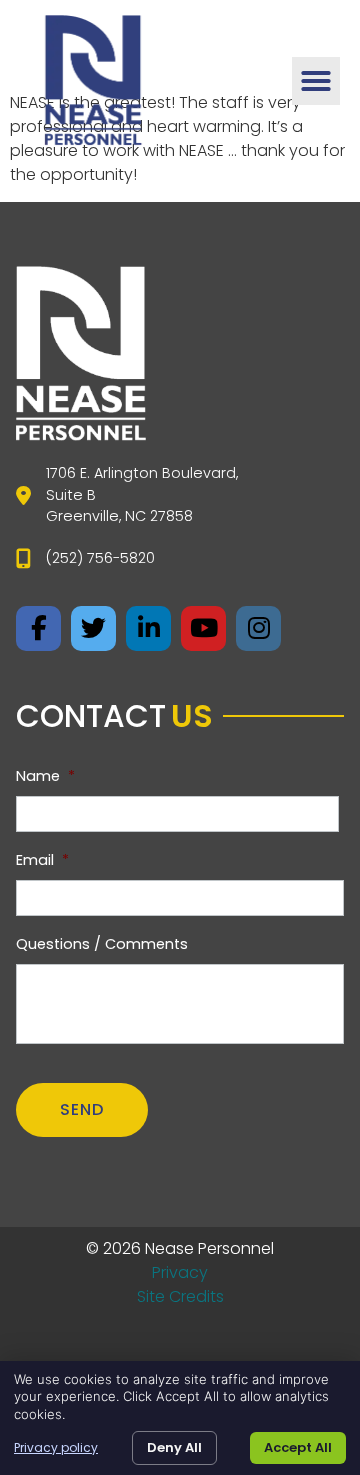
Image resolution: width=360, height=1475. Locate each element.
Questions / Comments (102, 944)
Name (45, 776)
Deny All (174, 1447)
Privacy (180, 1272)
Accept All (298, 1447)
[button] (316, 81)
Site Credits (180, 1296)
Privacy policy (56, 1448)
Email (42, 860)
